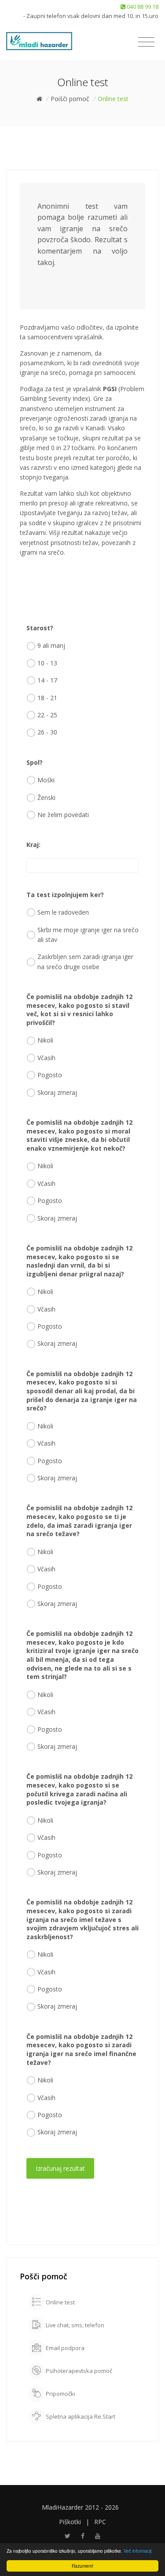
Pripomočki (60, 2394)
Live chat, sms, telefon (74, 2325)
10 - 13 (47, 663)
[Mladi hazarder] (39, 41)
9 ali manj (51, 645)
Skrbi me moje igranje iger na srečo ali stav (88, 935)
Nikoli (45, 1040)
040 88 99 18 (142, 7)
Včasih (46, 1058)
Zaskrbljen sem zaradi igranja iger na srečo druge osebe (85, 961)
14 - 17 (47, 680)
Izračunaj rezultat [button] (60, 2168)
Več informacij (137, 2551)
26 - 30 (47, 732)
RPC (100, 2522)
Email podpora (64, 2348)
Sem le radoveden (63, 912)
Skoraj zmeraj (57, 1092)
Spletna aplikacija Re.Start (80, 2416)
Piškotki (70, 2522)
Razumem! (82, 2566)
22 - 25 (47, 715)
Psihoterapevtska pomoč (78, 2371)
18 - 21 (47, 698)
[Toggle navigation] (146, 42)
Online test (60, 2302)
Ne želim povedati (63, 815)
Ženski (46, 798)
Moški (46, 780)
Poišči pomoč (70, 99)
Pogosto (50, 1075)
